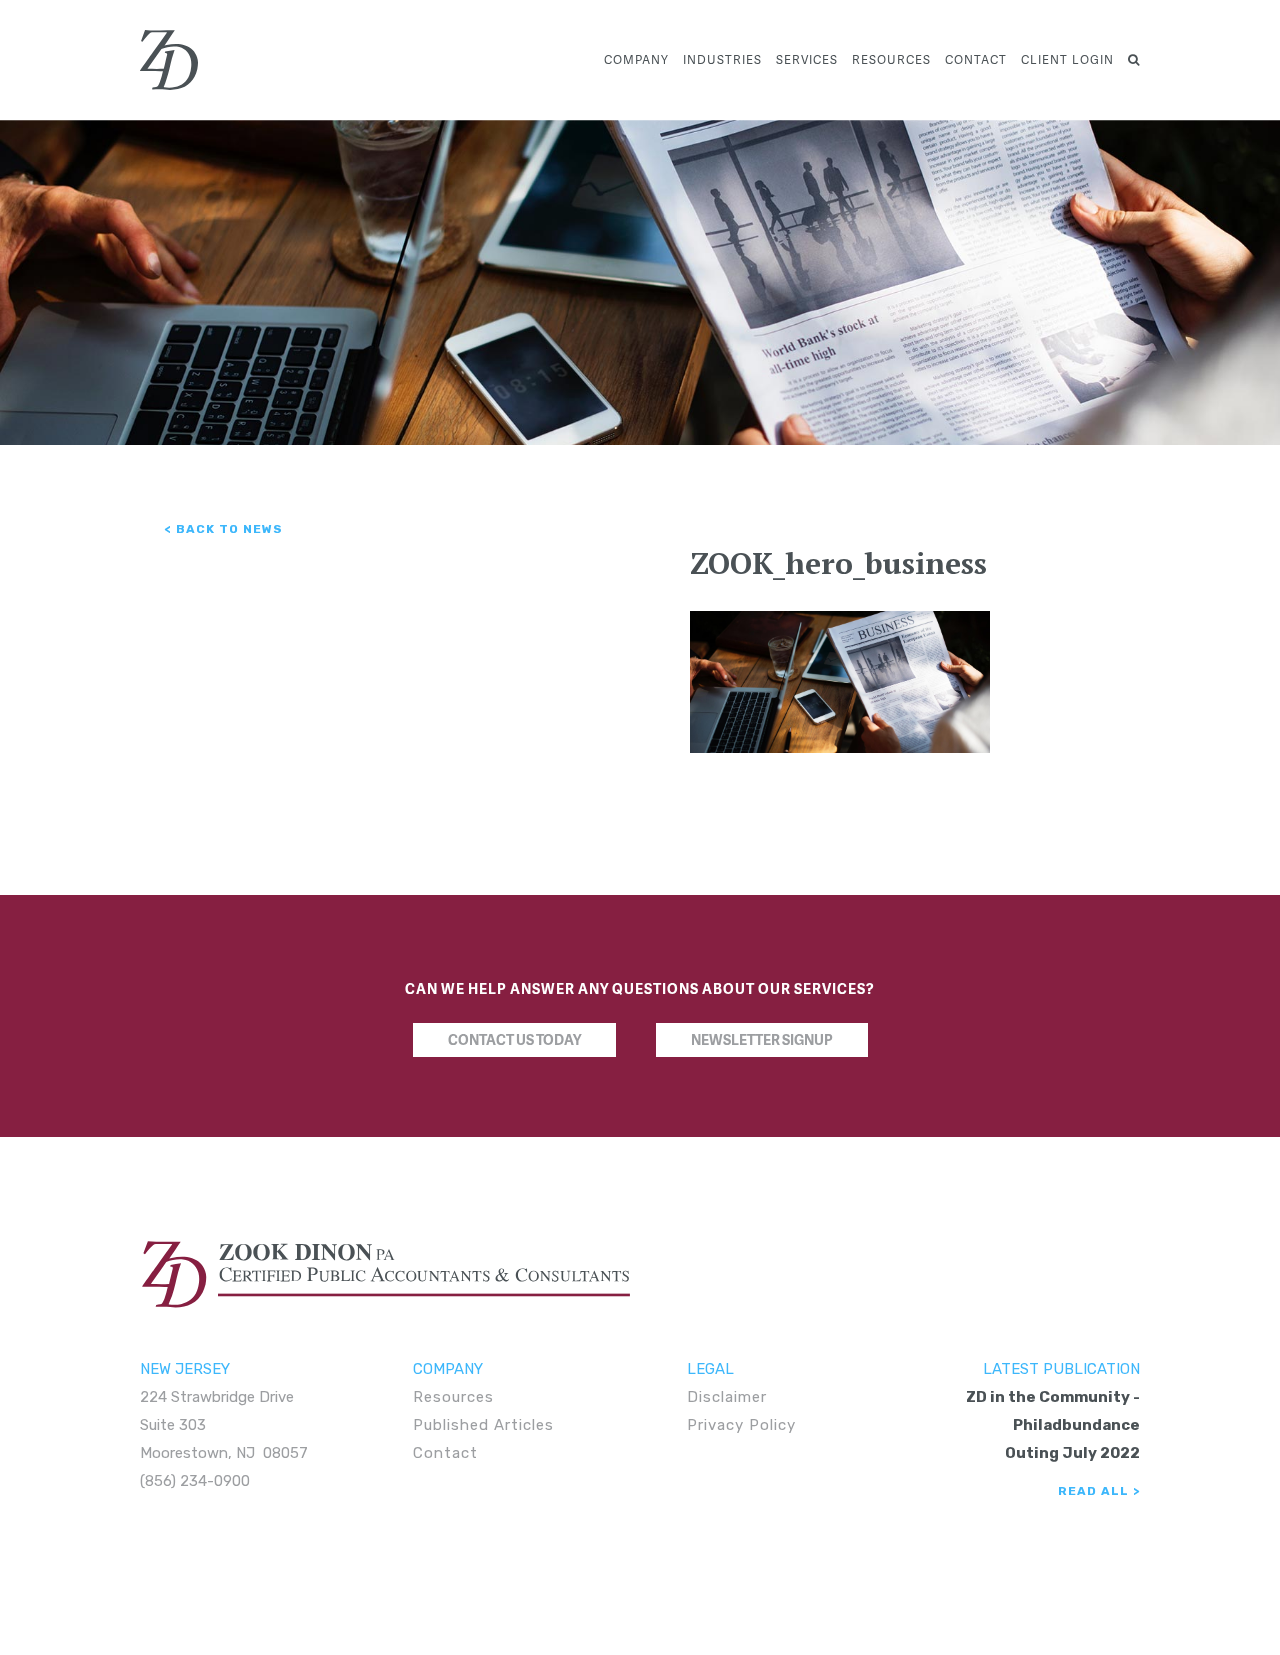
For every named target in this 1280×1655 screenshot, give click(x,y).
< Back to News (224, 529)
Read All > (1099, 1491)
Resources (891, 59)
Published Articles (483, 1425)
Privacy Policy (741, 1425)
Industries (722, 59)
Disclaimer (727, 1397)
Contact (976, 59)
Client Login (1067, 59)
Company (636, 59)
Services (807, 59)
